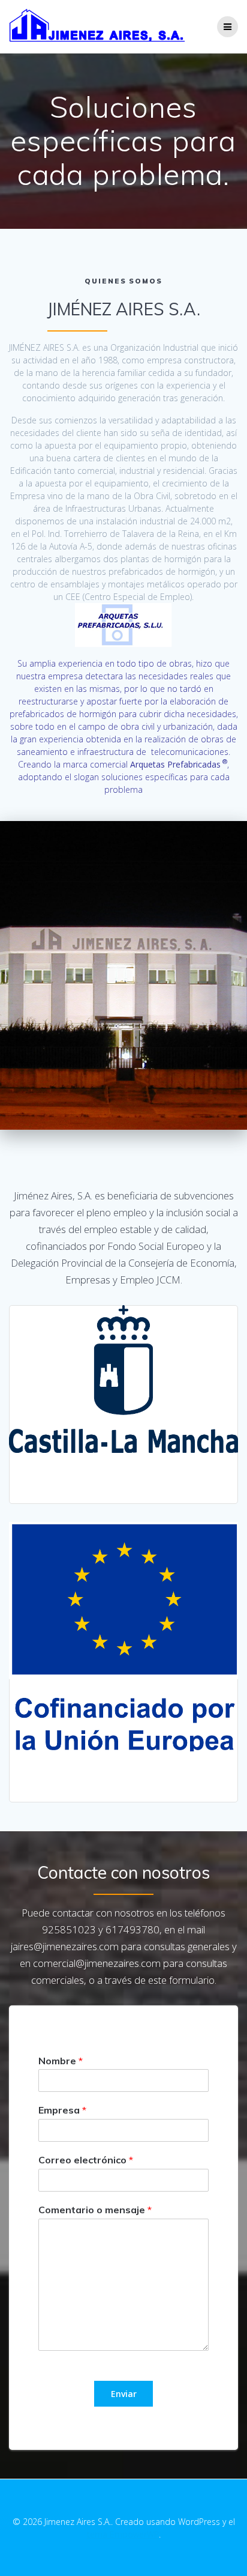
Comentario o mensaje (95, 2210)
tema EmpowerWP (123, 2534)
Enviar (124, 2394)
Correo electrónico (86, 2160)
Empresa (62, 2110)
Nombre (61, 2061)
